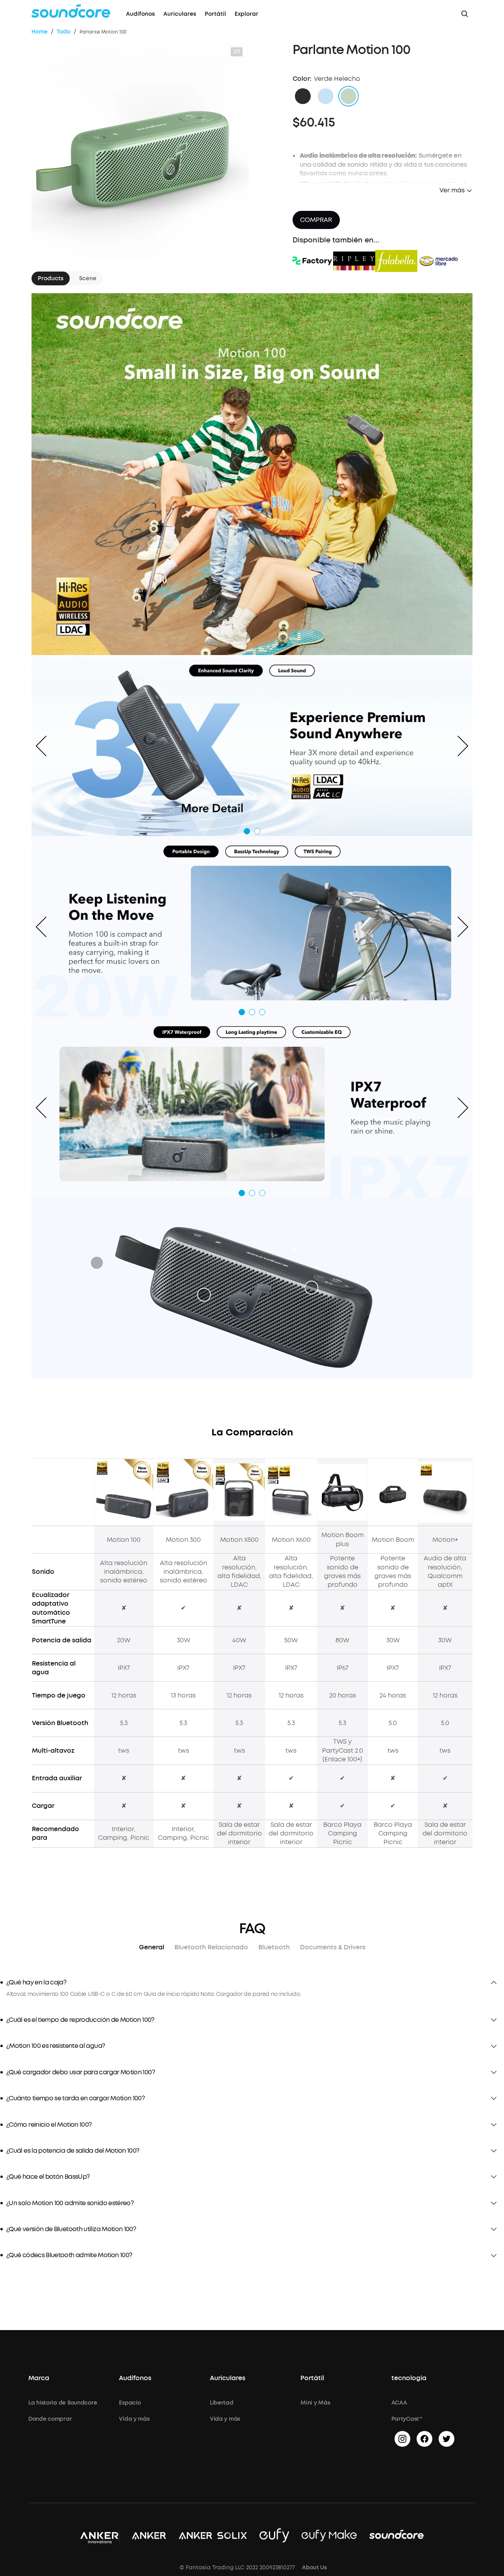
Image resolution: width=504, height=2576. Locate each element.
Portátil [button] (312, 2378)
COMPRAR (316, 220)
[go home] (71, 11)
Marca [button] (39, 2378)
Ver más (452, 190)
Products (51, 278)
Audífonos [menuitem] (140, 14)
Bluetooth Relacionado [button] (211, 1947)
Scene (88, 278)
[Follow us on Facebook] (424, 2439)
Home (40, 32)
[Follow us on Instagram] (402, 2439)
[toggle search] (465, 14)
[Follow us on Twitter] (447, 2439)
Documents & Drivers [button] (333, 1947)
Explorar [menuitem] (246, 14)
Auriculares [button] (228, 2378)
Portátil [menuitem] (215, 14)
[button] (303, 96)
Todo (64, 32)
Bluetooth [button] (274, 1947)
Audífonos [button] (135, 2378)
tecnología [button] (409, 2378)
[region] (252, 1994)
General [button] (152, 1947)
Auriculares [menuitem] (180, 14)
